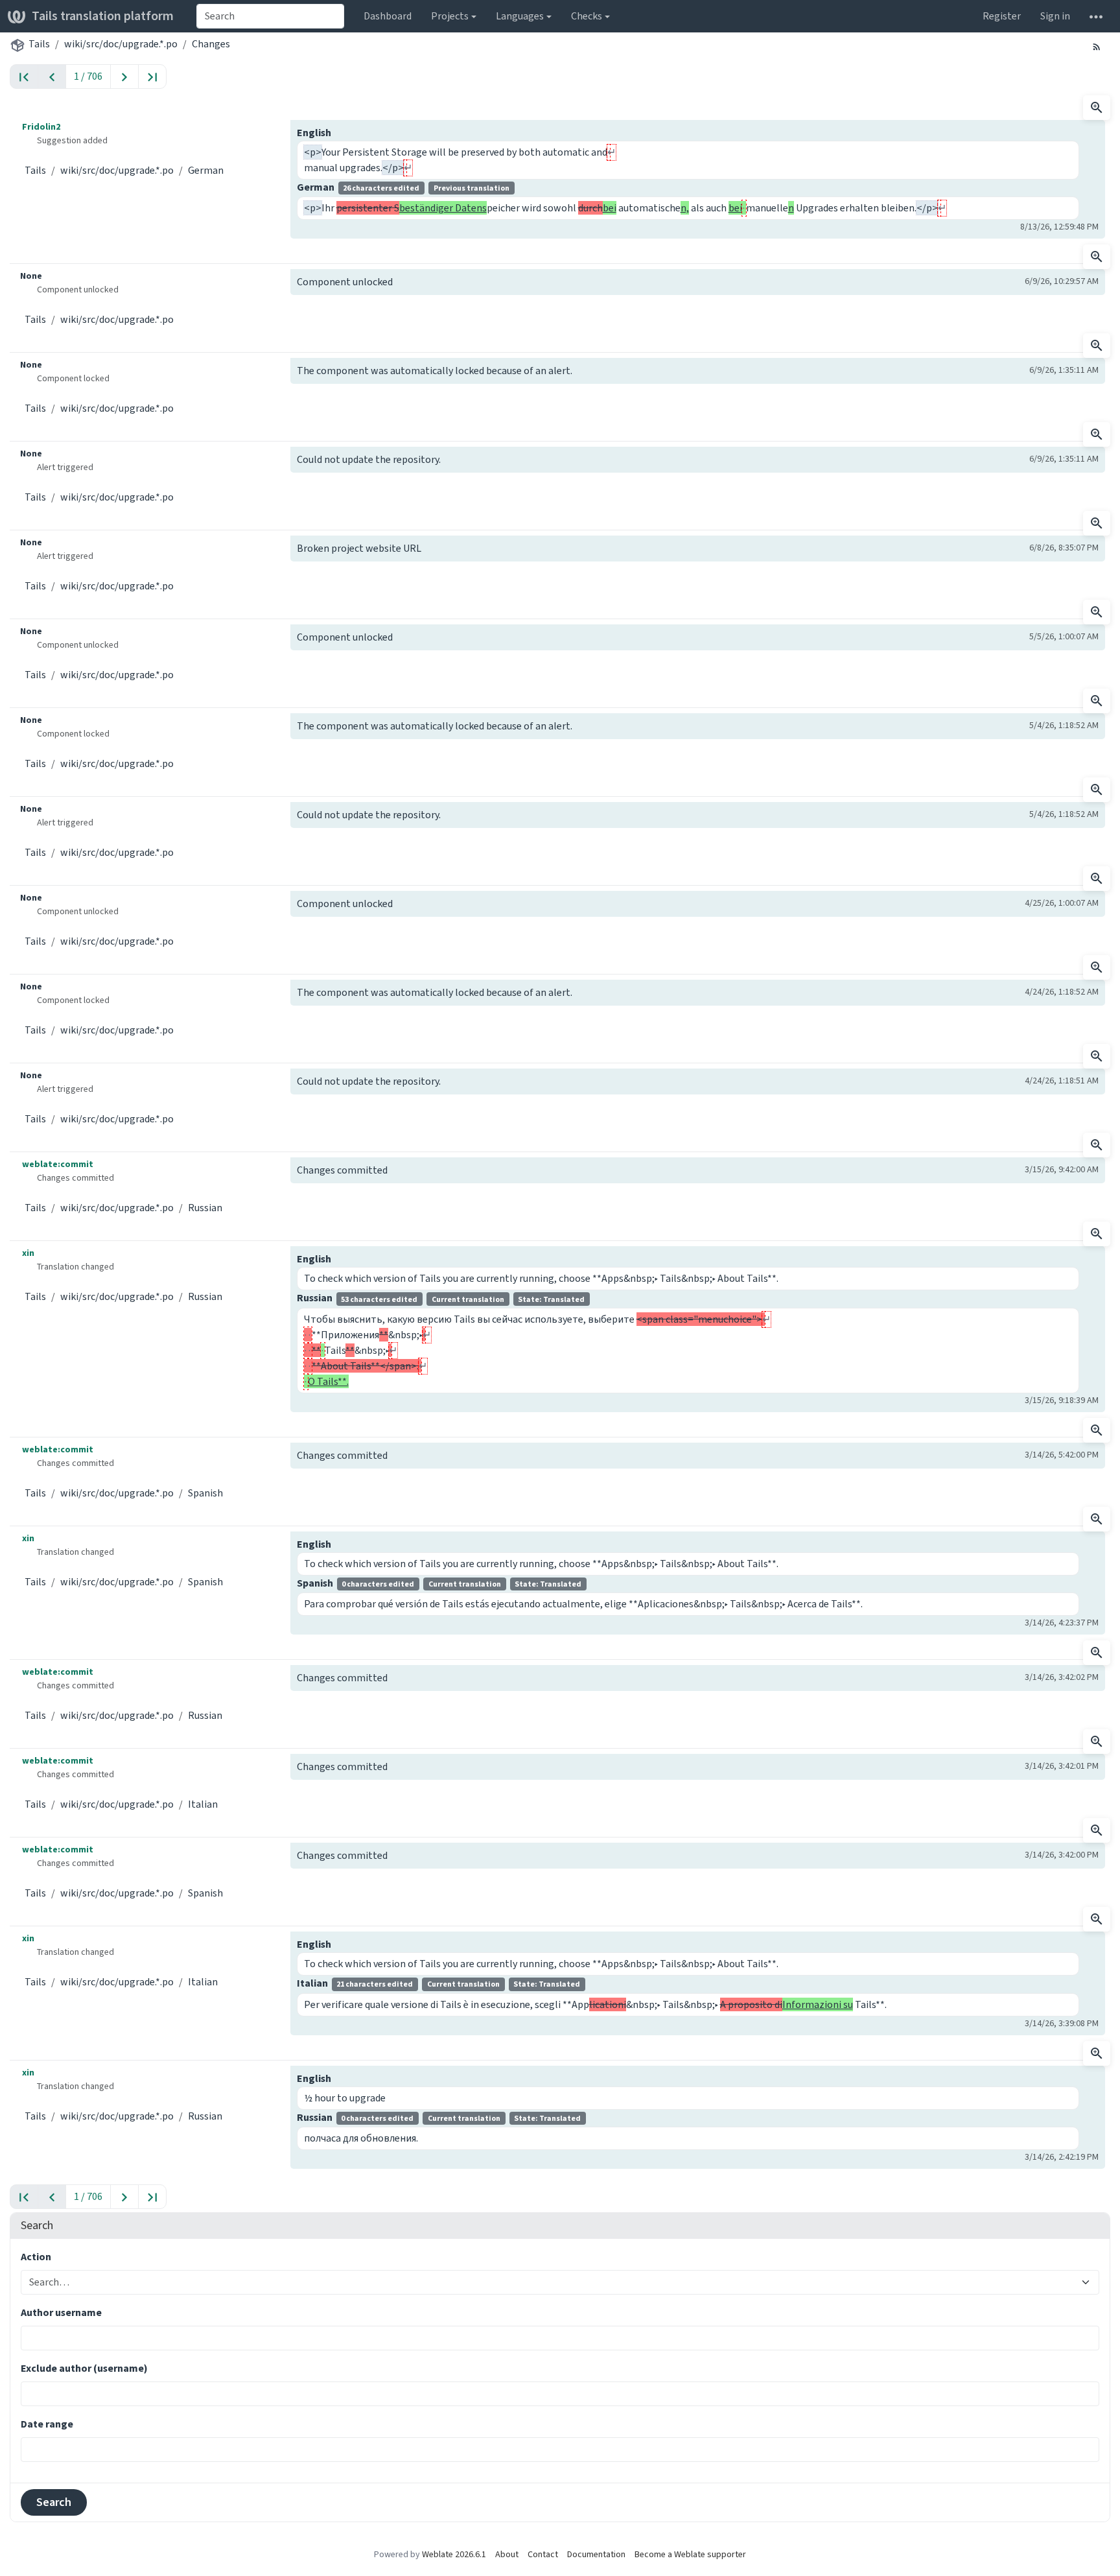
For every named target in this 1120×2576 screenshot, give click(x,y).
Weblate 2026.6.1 (454, 2554)
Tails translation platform (103, 16)
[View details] (1097, 108)
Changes (211, 44)
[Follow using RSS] (1097, 46)
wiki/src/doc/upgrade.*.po (121, 44)
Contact (543, 2554)
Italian (203, 1804)
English (314, 133)
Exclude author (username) (84, 2368)
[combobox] (270, 16)
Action (36, 2257)
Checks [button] (587, 16)
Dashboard (388, 16)
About (507, 2554)
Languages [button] (520, 16)
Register (1002, 16)
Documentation (596, 2554)
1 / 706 (88, 76)
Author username (61, 2312)
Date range (47, 2424)
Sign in (1055, 16)
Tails (39, 44)
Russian (205, 1208)
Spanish (205, 1493)
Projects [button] (450, 16)
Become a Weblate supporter (690, 2554)
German (206, 170)
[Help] (1096, 16)
